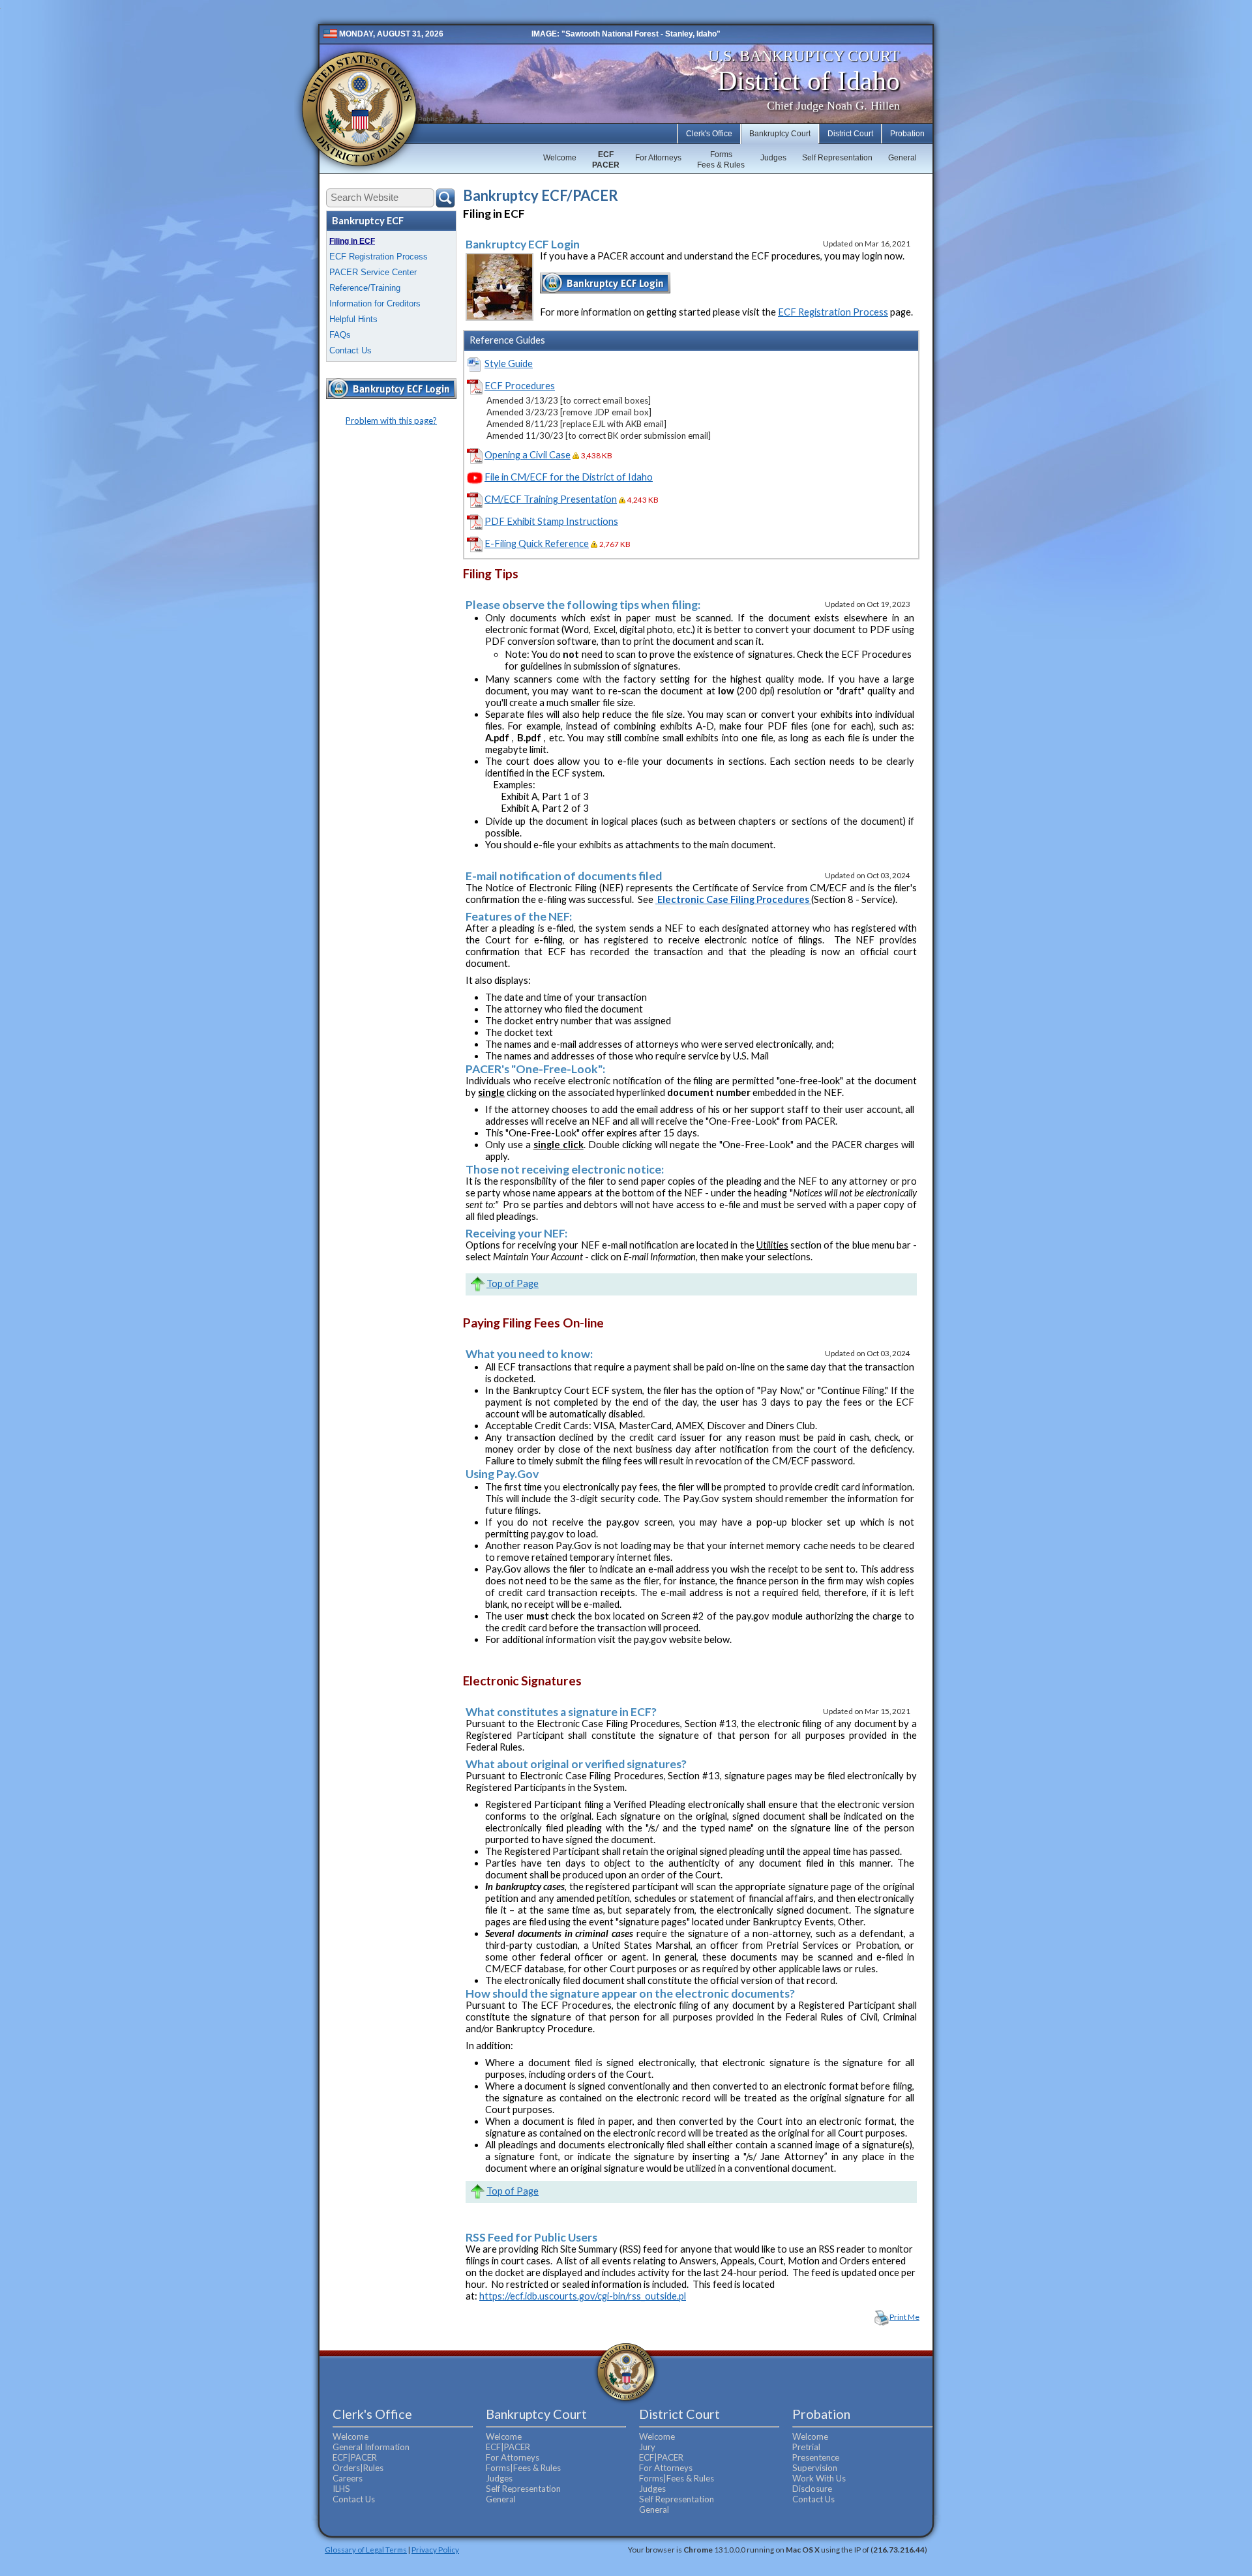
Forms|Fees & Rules (523, 2468)
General (902, 158)
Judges (773, 158)
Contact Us (350, 350)
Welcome (560, 158)
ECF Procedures (520, 386)
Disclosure (812, 2489)
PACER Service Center (373, 272)
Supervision (815, 2468)
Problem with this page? (391, 421)
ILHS (341, 2489)
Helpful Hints (353, 319)
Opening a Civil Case (528, 455)
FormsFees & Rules (721, 160)
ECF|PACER (355, 2457)
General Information (371, 2447)
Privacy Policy (435, 2549)
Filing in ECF (352, 241)
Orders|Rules (358, 2468)
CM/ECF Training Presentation (551, 499)
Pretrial (806, 2447)
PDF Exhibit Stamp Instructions (551, 521)
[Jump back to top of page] (477, 1283)
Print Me (904, 2317)
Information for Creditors (375, 303)
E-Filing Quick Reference (537, 543)
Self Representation (837, 158)
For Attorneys (658, 158)
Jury (647, 2447)
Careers (348, 2478)
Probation (907, 134)
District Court (850, 134)
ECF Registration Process (379, 257)
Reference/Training (365, 288)
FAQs (340, 335)
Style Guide (509, 363)
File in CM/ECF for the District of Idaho (569, 477)
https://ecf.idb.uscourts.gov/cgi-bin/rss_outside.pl (583, 2296)
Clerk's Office (709, 134)
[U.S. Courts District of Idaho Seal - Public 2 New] (359, 109)
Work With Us (819, 2478)
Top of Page (513, 1283)
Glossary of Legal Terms (366, 2549)
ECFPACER (606, 160)
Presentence (816, 2457)
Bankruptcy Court (780, 134)
